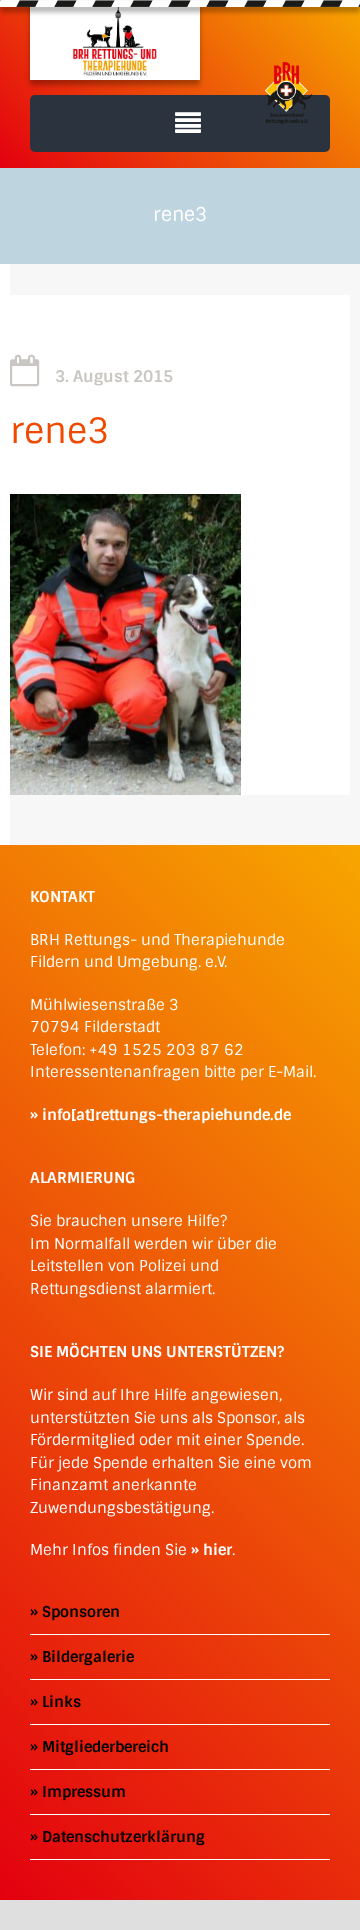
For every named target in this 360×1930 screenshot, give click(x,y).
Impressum (84, 1792)
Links (61, 1702)
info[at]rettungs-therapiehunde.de (166, 1115)
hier (217, 1550)
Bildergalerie (88, 1657)
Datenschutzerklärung (123, 1837)
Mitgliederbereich (105, 1747)
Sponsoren (81, 1612)
